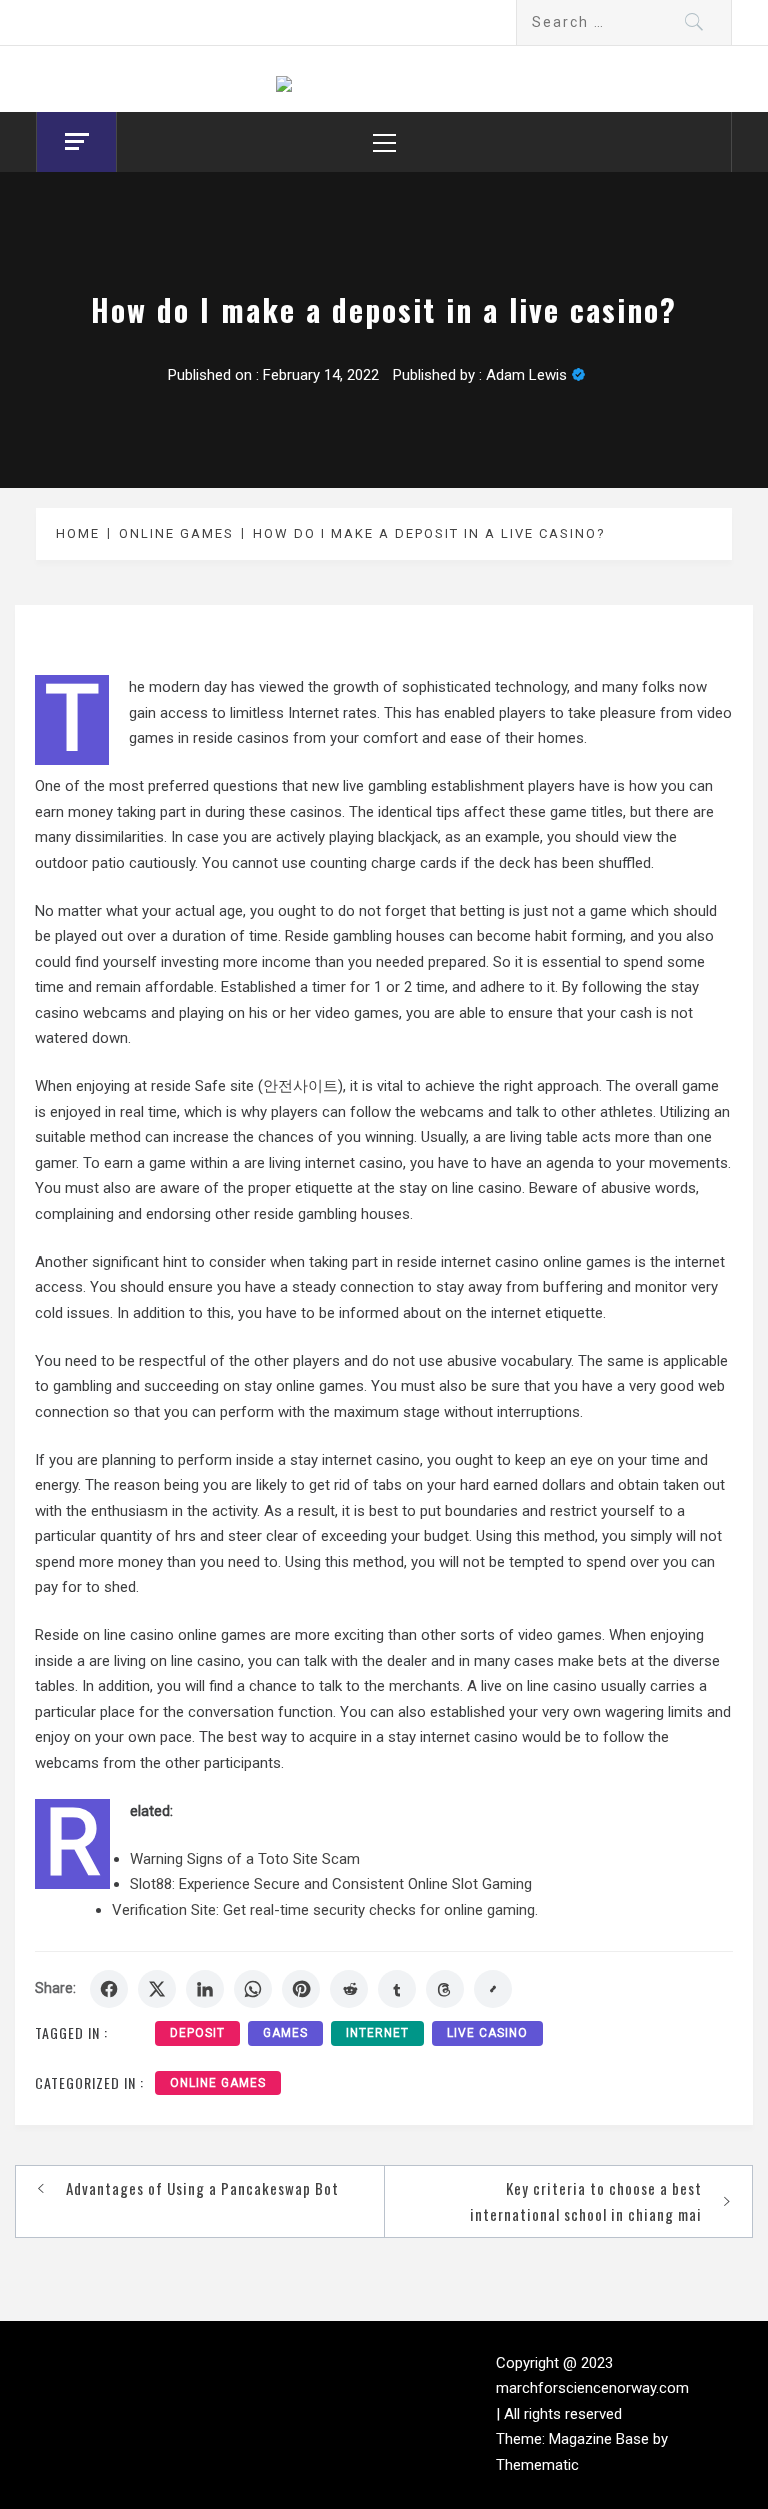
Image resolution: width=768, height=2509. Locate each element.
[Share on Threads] (445, 1989)
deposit (197, 2033)
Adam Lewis (526, 375)
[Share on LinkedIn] (205, 1989)
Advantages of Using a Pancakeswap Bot (202, 2188)
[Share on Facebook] (109, 1989)
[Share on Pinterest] (301, 1989)
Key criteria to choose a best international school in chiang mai (586, 2201)
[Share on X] (157, 1989)
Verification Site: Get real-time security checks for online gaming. (325, 1910)
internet (377, 2033)
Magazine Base (601, 2439)
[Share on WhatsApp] (253, 1989)
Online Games (218, 2083)
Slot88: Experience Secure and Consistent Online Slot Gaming (331, 1884)
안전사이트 (300, 1086)
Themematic (537, 2465)
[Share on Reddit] (349, 1989)
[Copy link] (493, 1989)
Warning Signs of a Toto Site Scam (245, 1859)
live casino (487, 2033)
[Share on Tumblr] (397, 1989)
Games (285, 2033)
